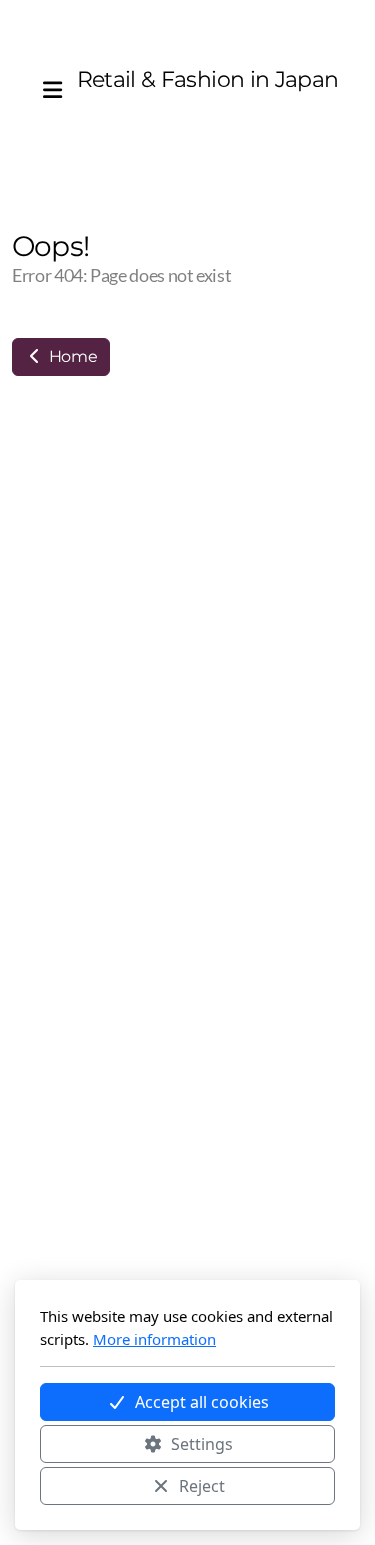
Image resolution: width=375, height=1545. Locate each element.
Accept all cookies (202, 1402)
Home (71, 356)
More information (154, 1339)
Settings (202, 1444)
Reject (202, 1486)
